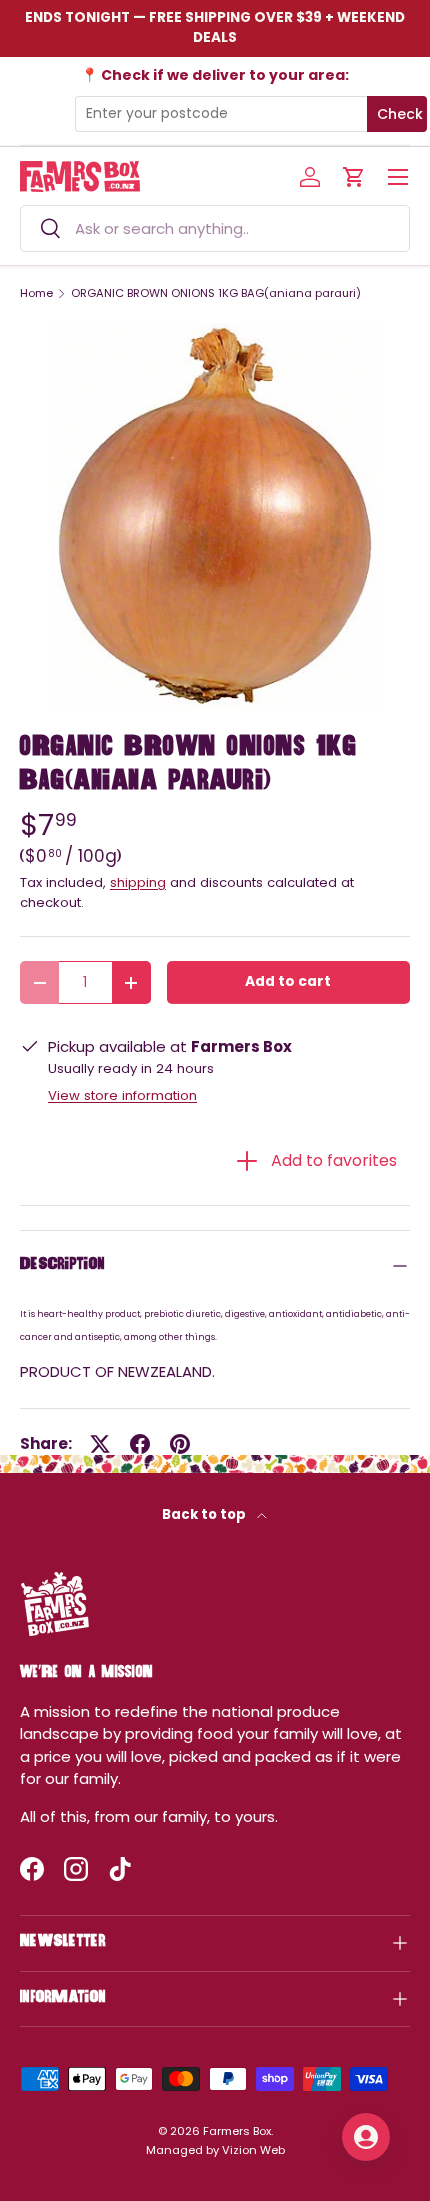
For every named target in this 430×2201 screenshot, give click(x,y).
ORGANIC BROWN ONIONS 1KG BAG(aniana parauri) (216, 293)
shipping (138, 882)
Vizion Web (253, 2150)
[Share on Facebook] (140, 1444)
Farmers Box (237, 2131)
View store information (122, 1095)
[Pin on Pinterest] (180, 1444)
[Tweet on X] (100, 1444)
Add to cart (288, 981)
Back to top (205, 1514)
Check (400, 114)
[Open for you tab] (366, 2137)
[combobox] (215, 228)
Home (36, 293)
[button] (354, 177)
